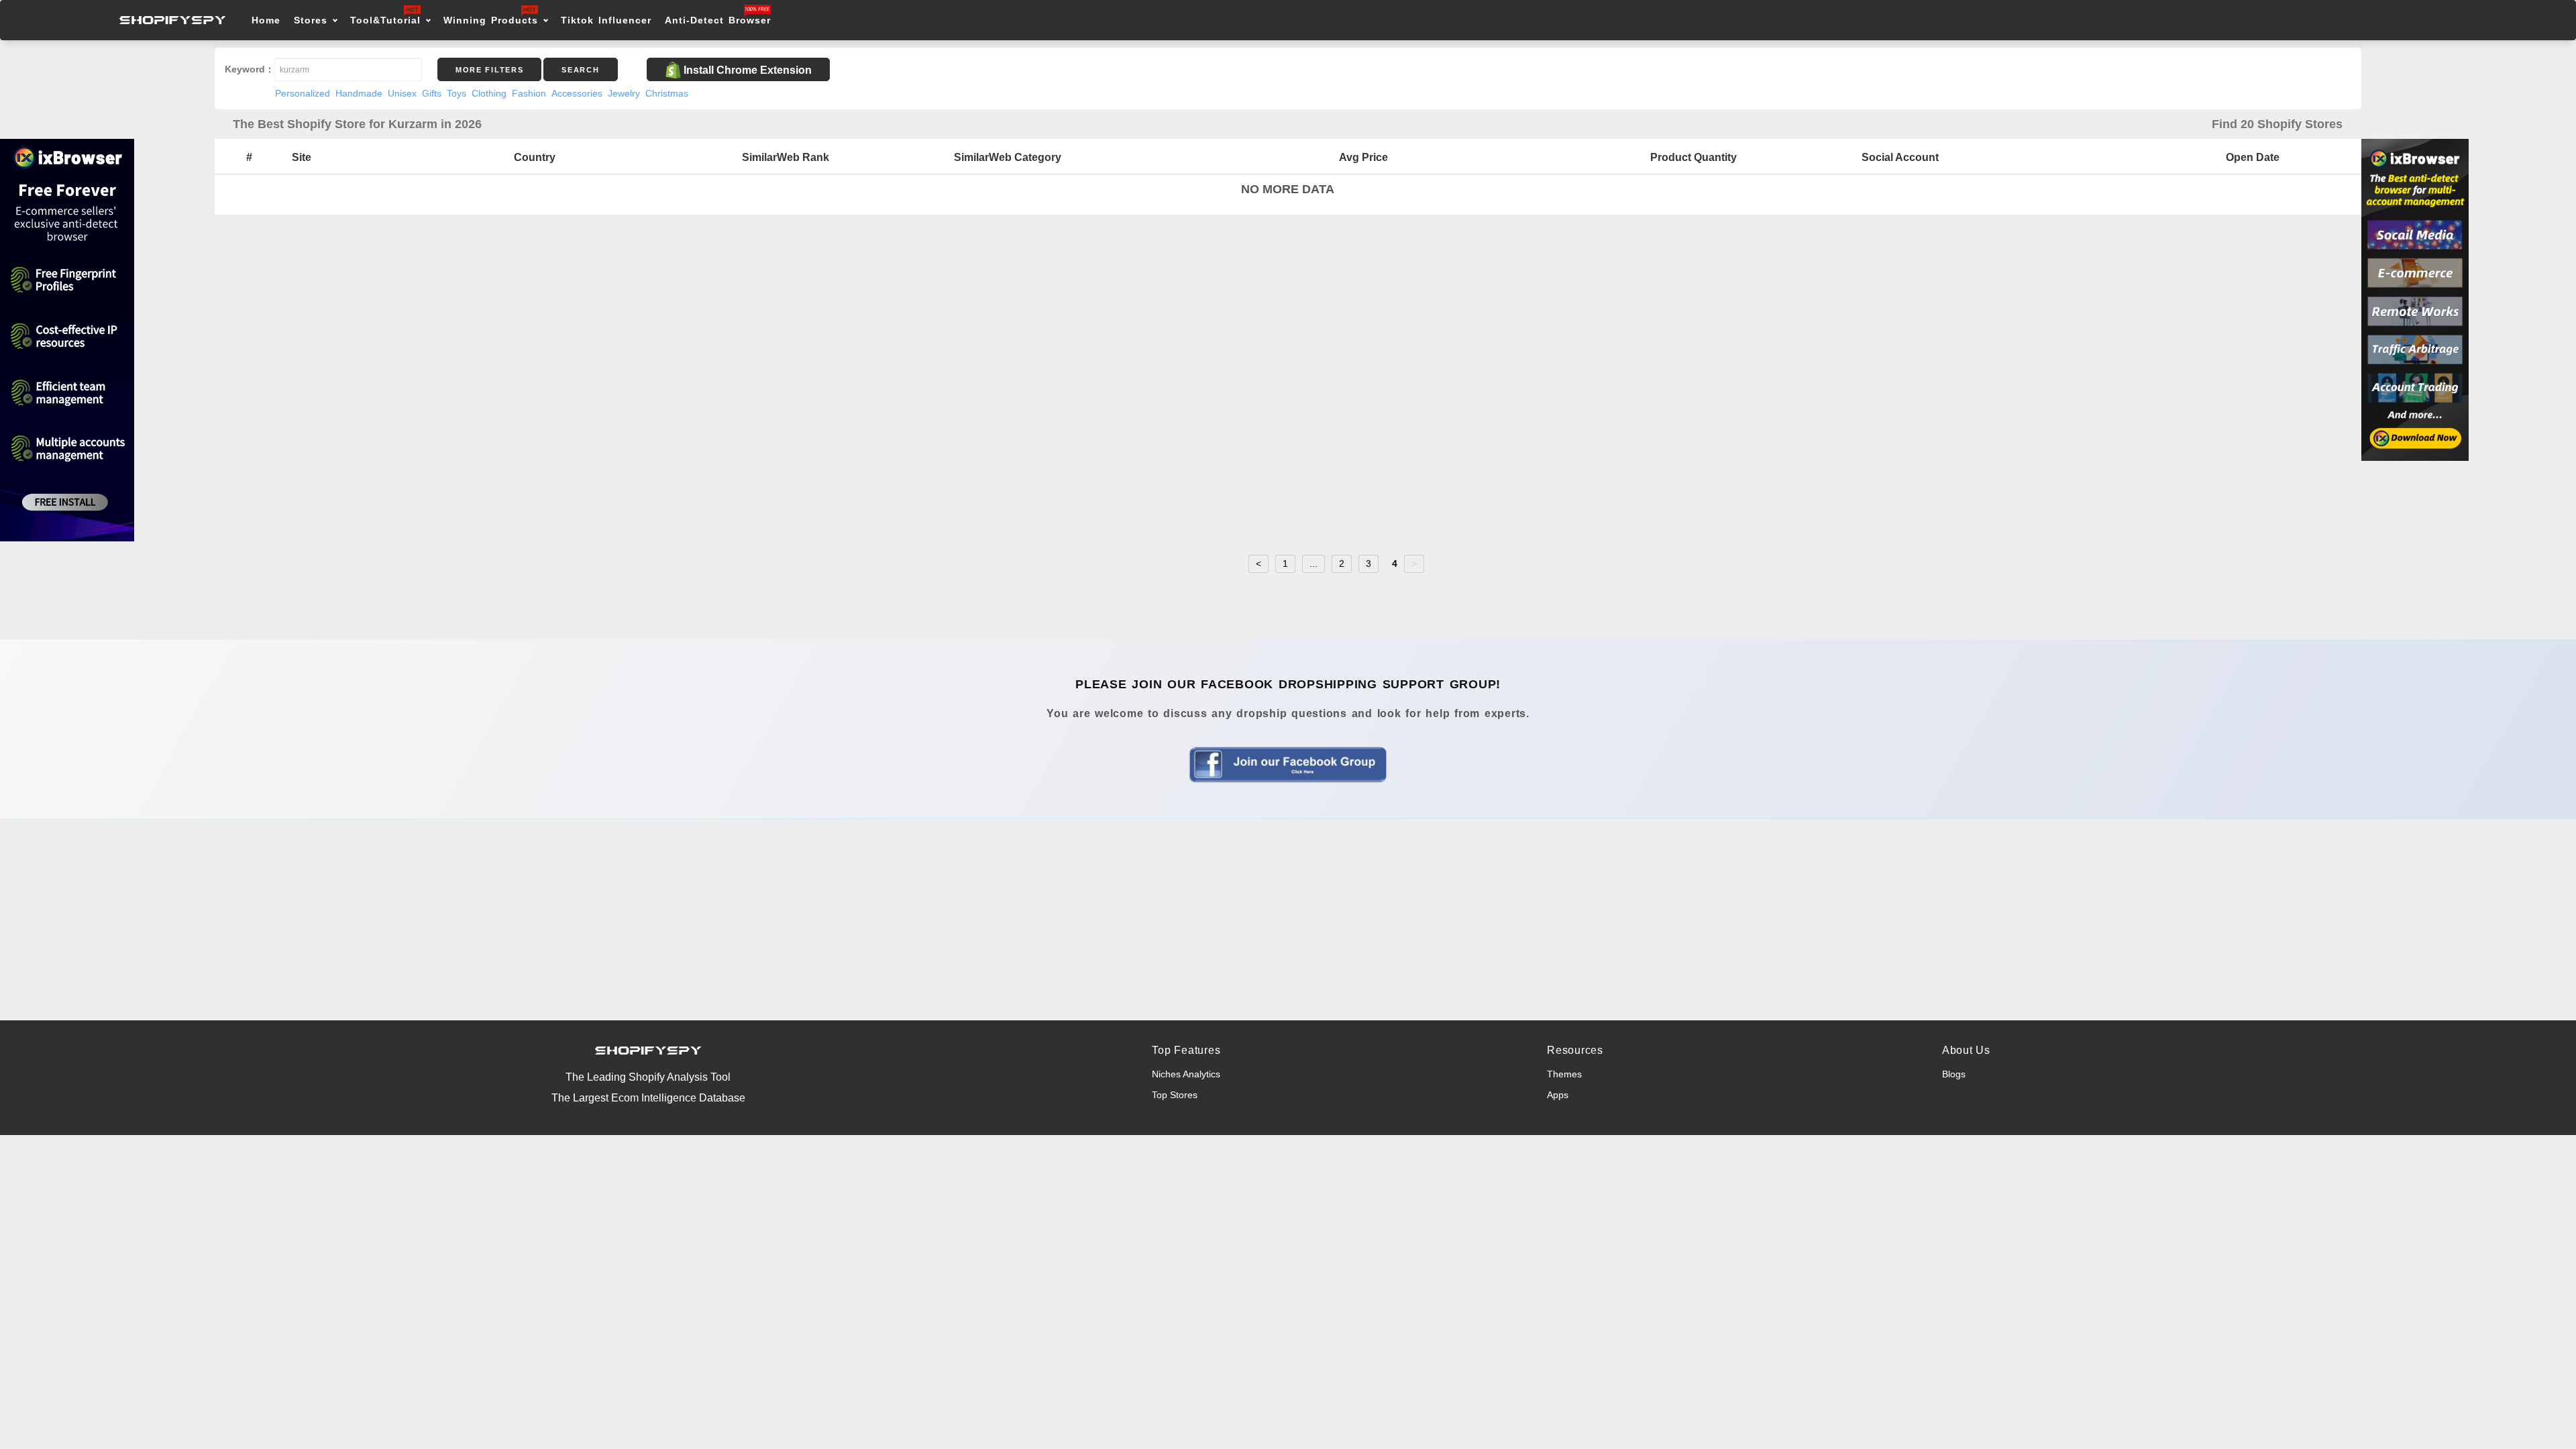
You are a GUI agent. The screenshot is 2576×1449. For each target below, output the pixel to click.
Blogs (1954, 1074)
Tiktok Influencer (606, 20)
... (1313, 563)
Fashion (529, 93)
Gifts (432, 93)
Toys (457, 93)
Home (266, 20)
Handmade (359, 93)
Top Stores (1175, 1095)
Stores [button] (313, 20)
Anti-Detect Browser (718, 20)
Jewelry (624, 93)
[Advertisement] (1288, 920)
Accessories (577, 93)
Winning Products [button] (491, 20)
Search (580, 70)
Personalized (303, 93)
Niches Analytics (1186, 1074)
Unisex (402, 93)
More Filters (489, 70)
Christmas (667, 93)
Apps (1558, 1095)
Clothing (489, 93)
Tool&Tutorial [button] (385, 20)
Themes (1564, 1074)
